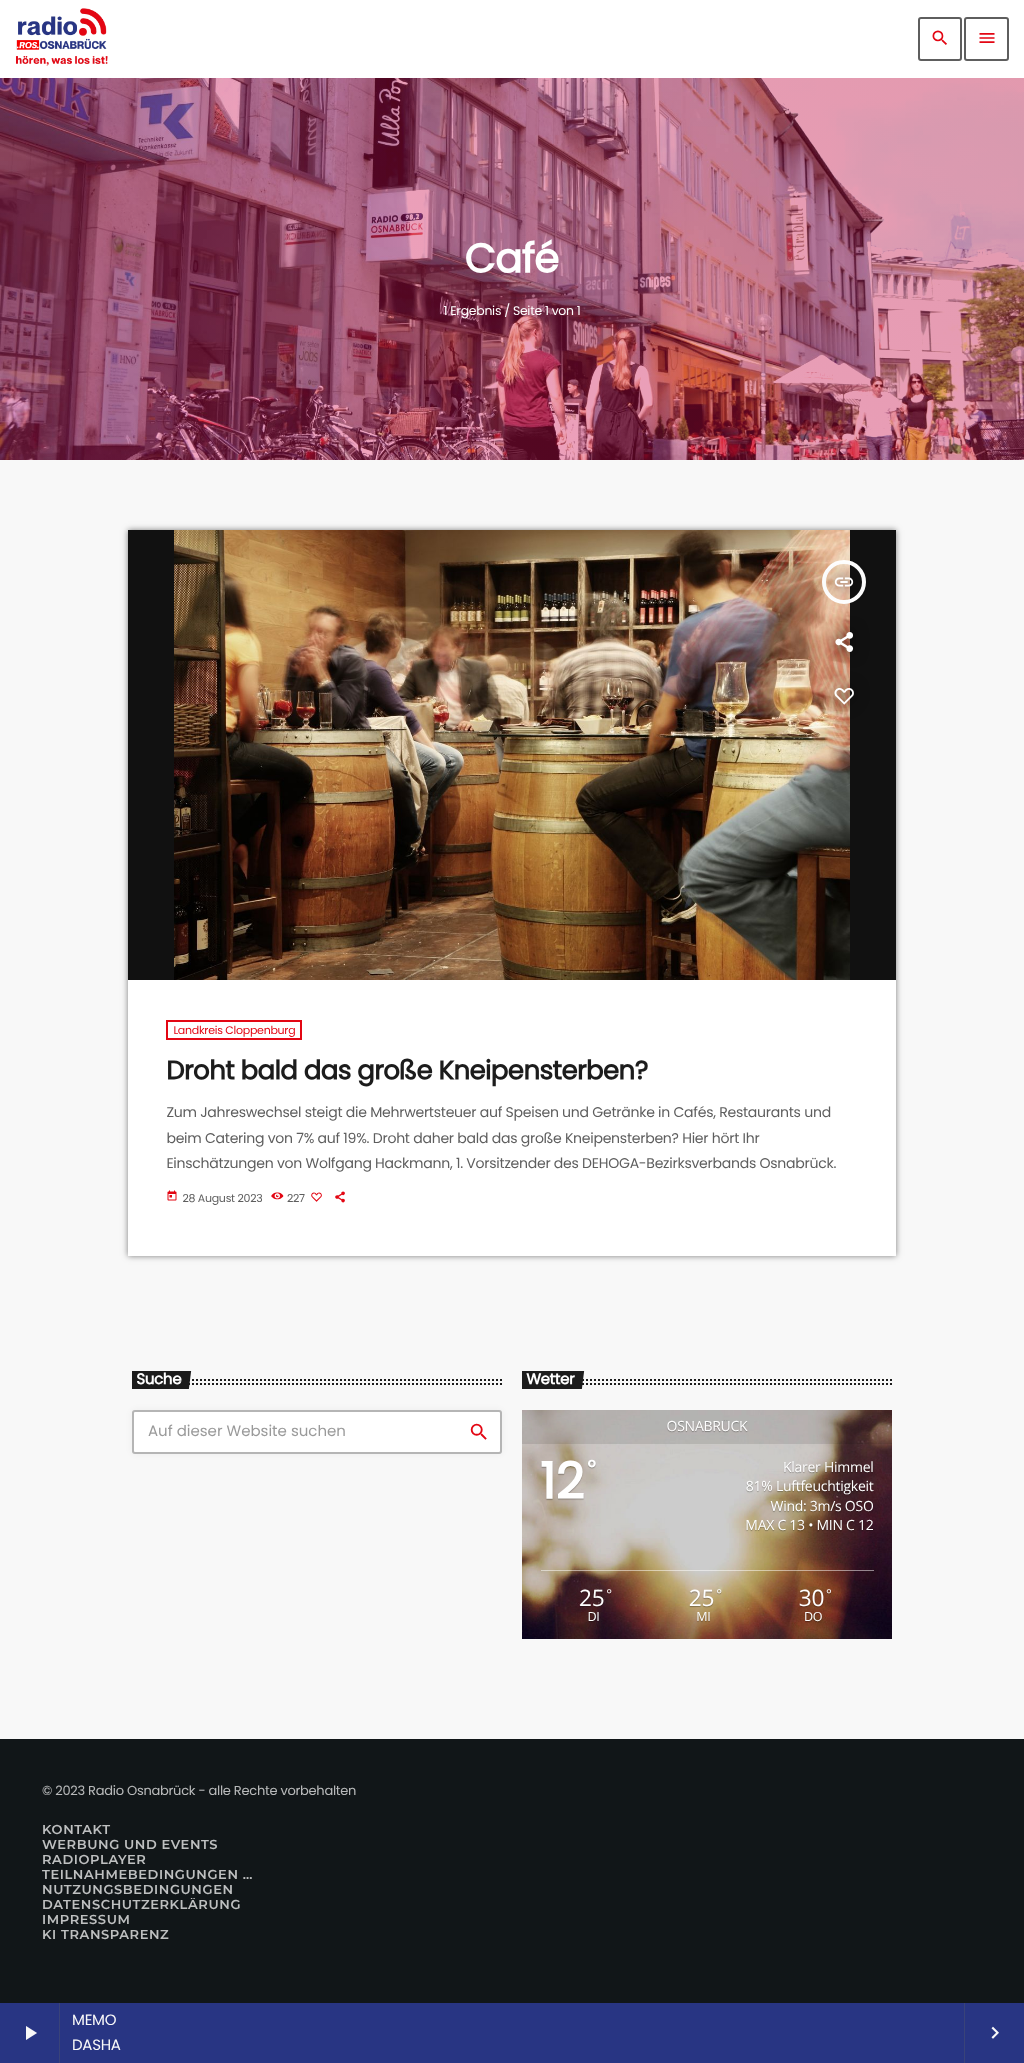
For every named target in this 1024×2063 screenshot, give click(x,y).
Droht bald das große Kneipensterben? (407, 1071)
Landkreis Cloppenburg (234, 1030)
